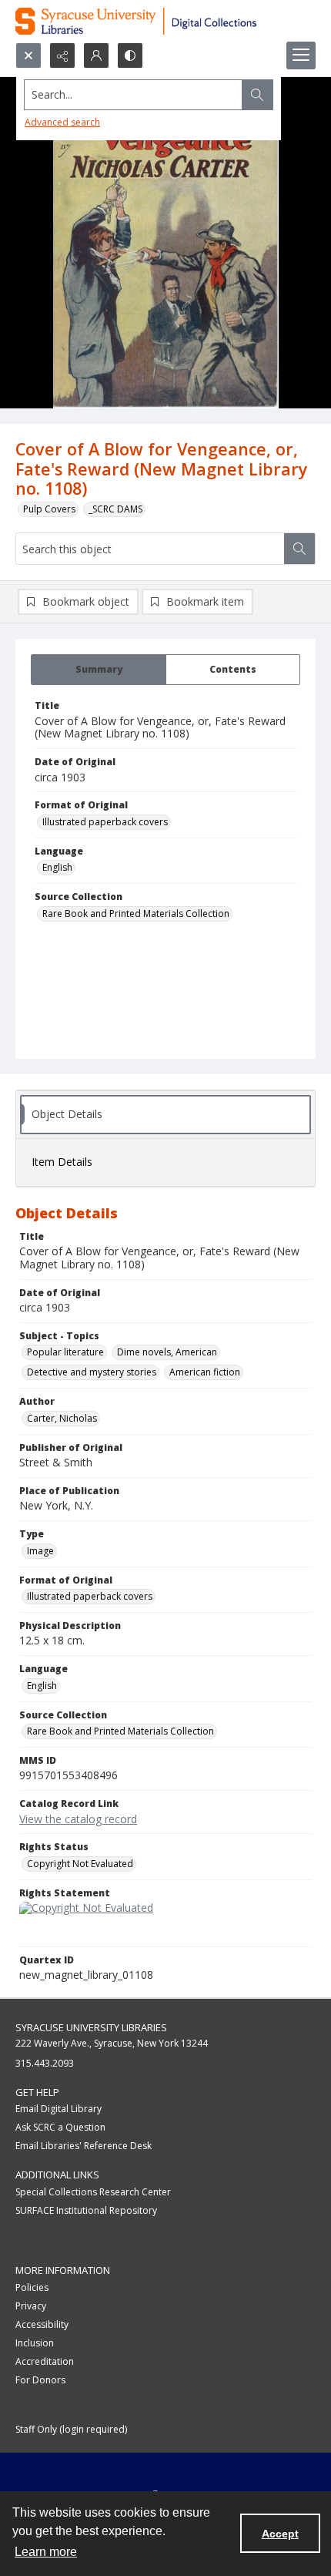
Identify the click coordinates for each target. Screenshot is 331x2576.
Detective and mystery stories (92, 1372)
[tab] (99, 670)
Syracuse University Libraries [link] (91, 2027)
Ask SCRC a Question (60, 2127)
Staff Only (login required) (71, 2429)
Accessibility (42, 2324)
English (57, 867)
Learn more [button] (46, 2552)
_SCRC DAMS (115, 509)
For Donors (40, 2380)
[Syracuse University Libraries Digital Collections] (165, 21)
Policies (32, 2287)
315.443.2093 (45, 2063)
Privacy (31, 2306)
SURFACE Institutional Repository (86, 2210)
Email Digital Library (59, 2109)
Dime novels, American (167, 1352)
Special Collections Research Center (93, 2192)
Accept (280, 2534)
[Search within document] (299, 549)
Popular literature (65, 1352)
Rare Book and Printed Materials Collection (136, 914)
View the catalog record (78, 1819)
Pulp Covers (49, 509)
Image (40, 1551)
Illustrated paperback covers (105, 822)
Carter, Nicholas (62, 1418)
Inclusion (35, 2343)
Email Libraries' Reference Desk (84, 2146)
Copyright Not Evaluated (80, 1864)
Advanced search (62, 122)
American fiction (205, 1372)
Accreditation (45, 2361)
